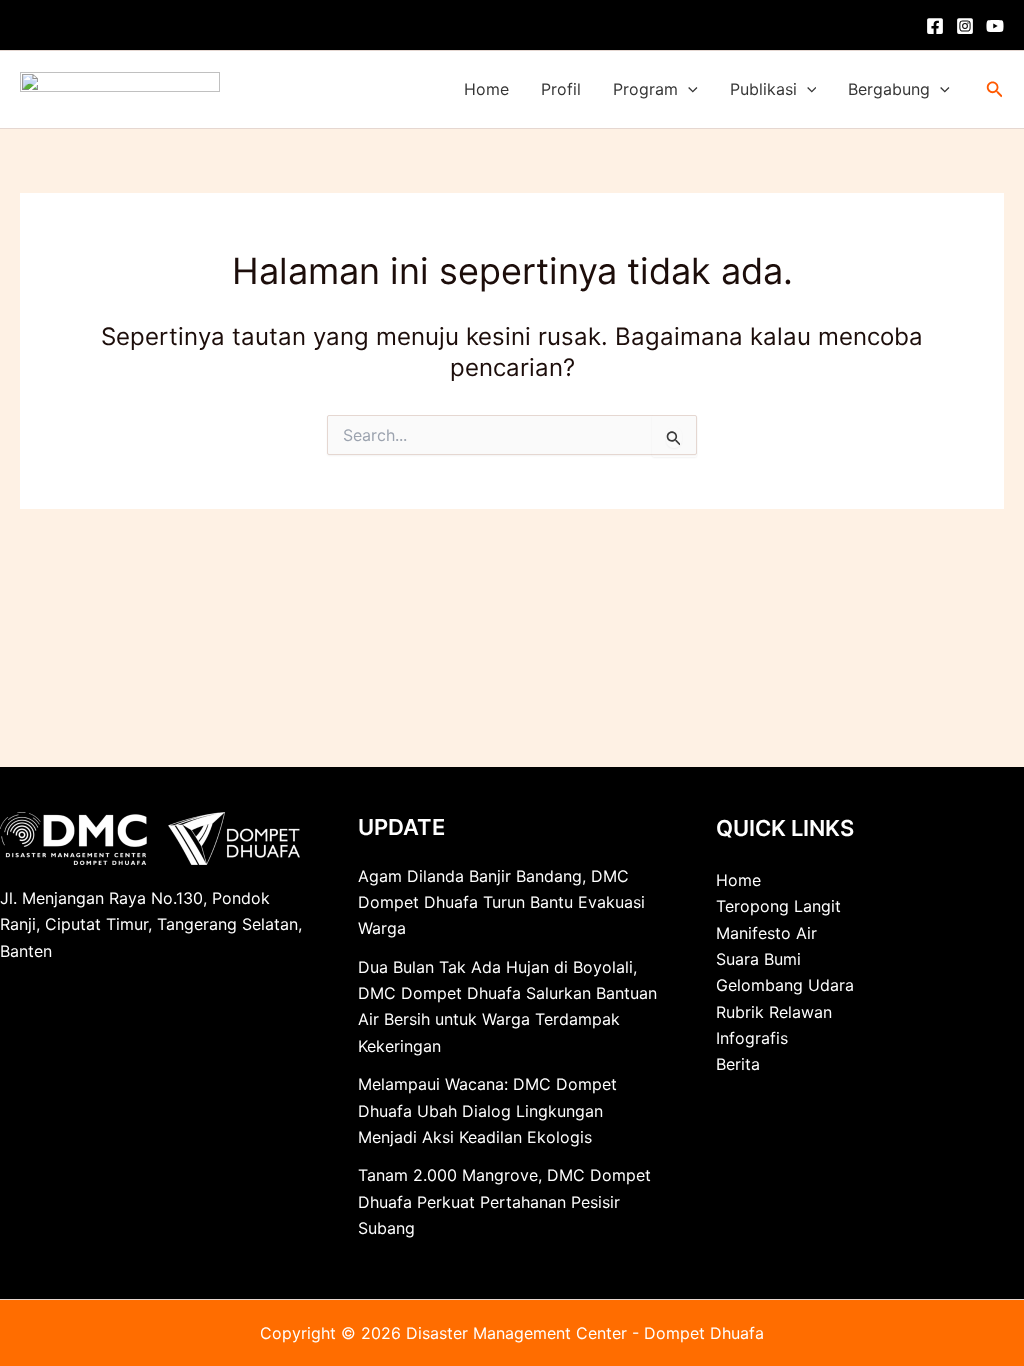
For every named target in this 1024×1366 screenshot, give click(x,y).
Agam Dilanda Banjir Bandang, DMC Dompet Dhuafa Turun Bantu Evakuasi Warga (501, 902)
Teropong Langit (778, 906)
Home (486, 89)
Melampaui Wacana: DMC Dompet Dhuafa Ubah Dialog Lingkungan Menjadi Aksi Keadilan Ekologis (487, 1110)
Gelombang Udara (785, 985)
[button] (688, 89)
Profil (561, 89)
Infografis (752, 1038)
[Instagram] (965, 26)
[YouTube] (995, 26)
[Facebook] (935, 26)
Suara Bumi (758, 959)
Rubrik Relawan (774, 1012)
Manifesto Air (766, 933)
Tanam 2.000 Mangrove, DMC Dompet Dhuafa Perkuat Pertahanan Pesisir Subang (504, 1201)
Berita (738, 1064)
